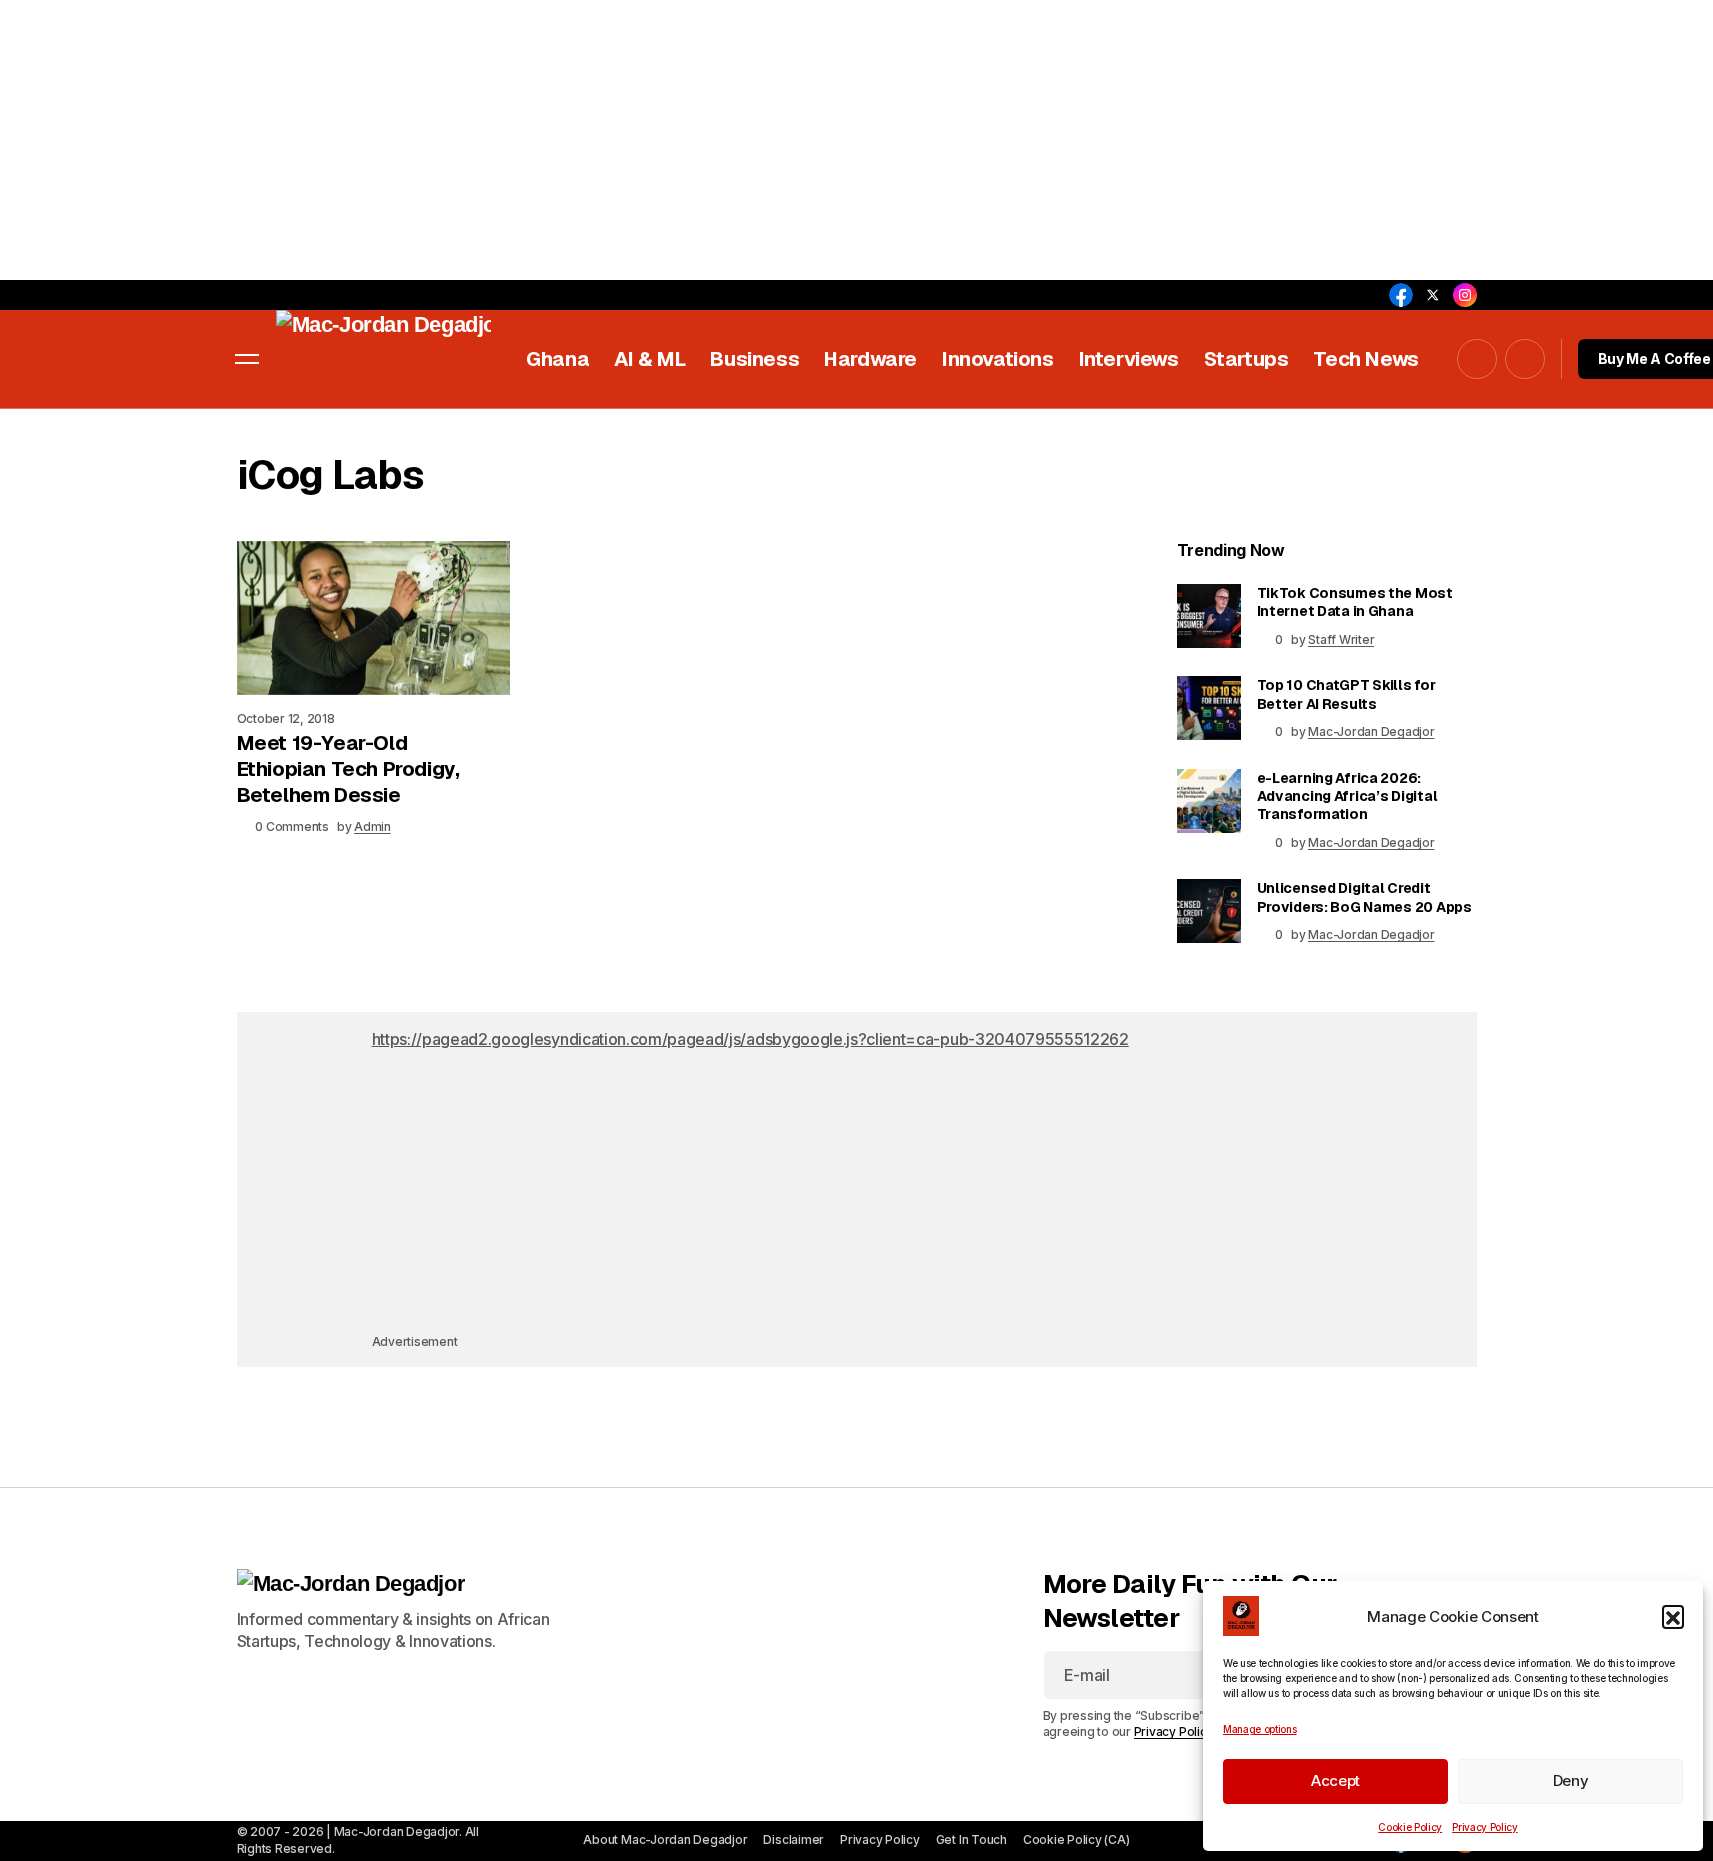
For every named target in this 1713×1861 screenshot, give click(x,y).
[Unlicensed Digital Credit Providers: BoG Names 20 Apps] (1209, 911)
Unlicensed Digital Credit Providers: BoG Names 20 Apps (1364, 897)
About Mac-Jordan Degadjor (665, 1839)
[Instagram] (1465, 295)
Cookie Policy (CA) (1076, 1839)
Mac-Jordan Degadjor (1371, 731)
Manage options (1260, 1729)
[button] (1673, 1616)
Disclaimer (793, 1839)
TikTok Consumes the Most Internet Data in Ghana (1355, 602)
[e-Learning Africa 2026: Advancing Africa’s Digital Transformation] (1209, 801)
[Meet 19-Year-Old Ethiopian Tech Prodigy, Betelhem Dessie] (374, 618)
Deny (1571, 1780)
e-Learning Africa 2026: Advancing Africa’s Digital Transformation (1347, 796)
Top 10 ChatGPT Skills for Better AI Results (1346, 694)
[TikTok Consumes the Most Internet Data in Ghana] (1209, 616)
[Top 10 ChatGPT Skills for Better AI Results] (1209, 708)
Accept (1335, 1780)
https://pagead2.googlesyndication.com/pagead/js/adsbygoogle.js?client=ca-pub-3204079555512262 (750, 1039)
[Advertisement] (600, 140)
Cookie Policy (1410, 1827)
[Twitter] (1433, 295)
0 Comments (292, 826)
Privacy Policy (1485, 1827)
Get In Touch (971, 1839)
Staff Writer (1341, 639)
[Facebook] (1401, 295)
